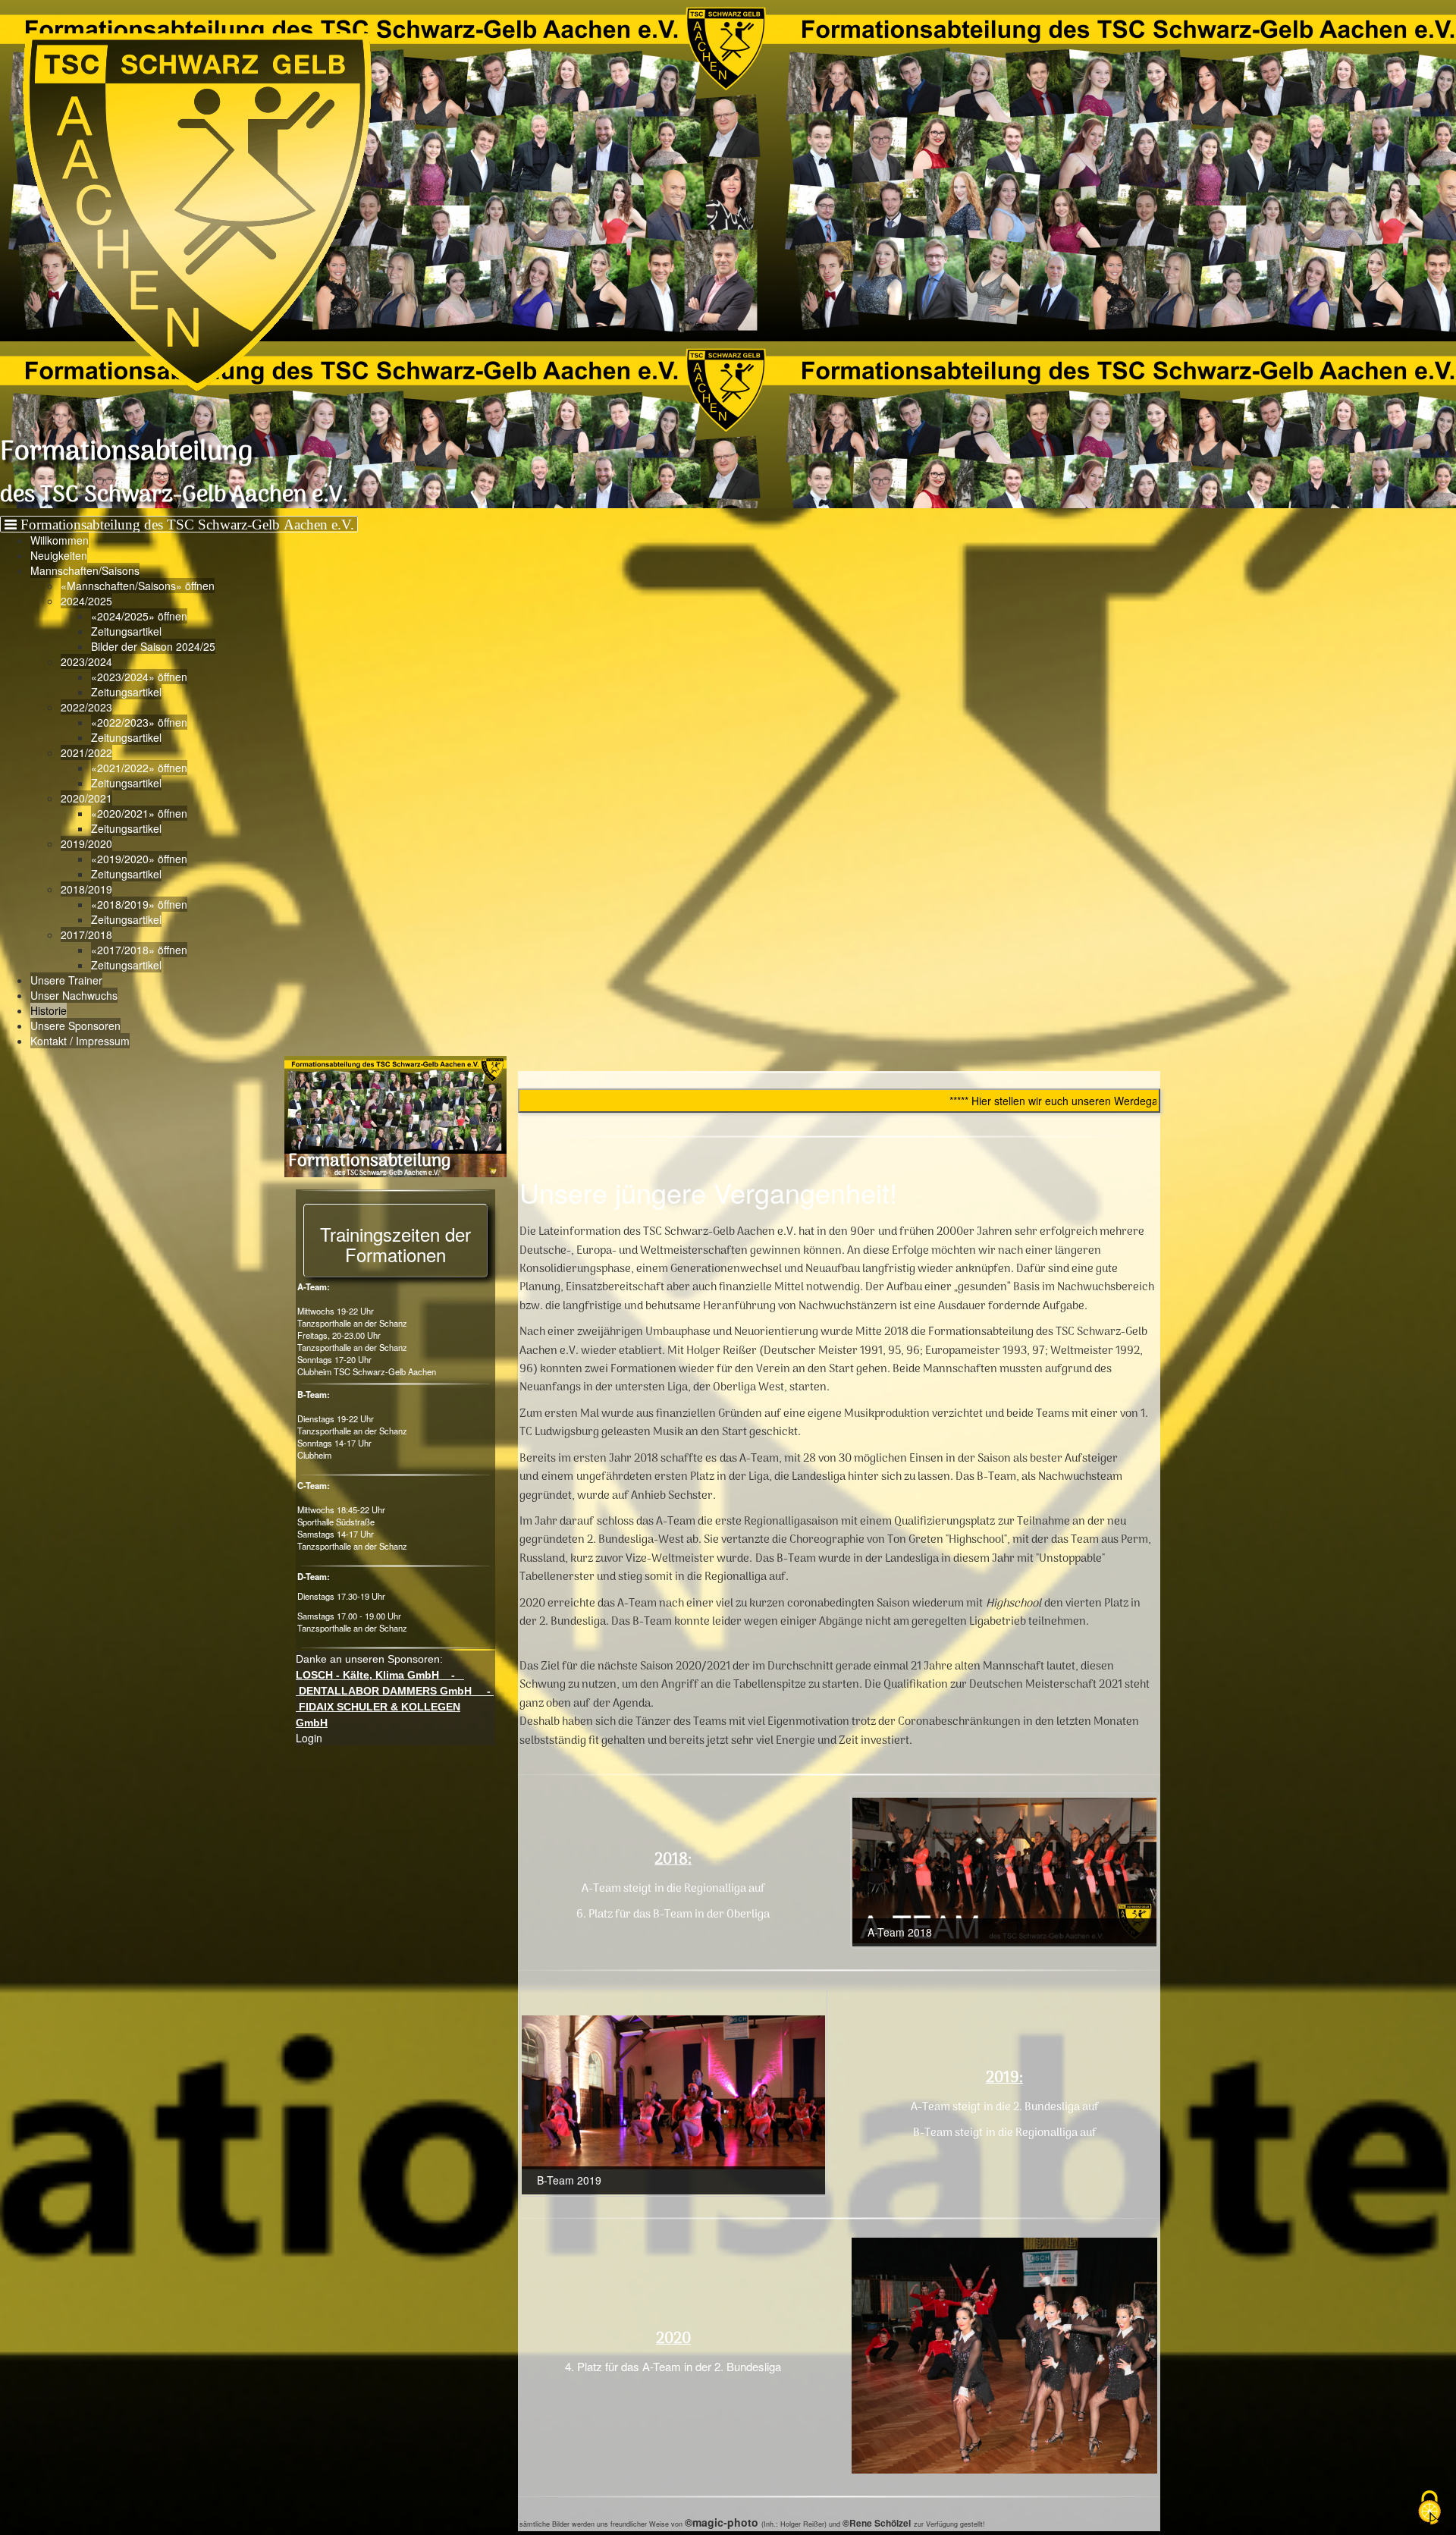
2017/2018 (86, 935)
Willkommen (60, 540)
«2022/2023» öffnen (139, 722)
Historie (49, 1010)
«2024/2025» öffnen (139, 616)
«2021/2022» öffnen (139, 768)
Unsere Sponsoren (75, 1026)
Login (309, 1738)
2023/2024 (86, 661)
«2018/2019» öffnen (139, 904)
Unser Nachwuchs (74, 995)
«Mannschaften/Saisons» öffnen (138, 586)
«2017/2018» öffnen (139, 950)
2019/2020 (86, 843)
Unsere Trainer (66, 980)
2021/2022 (86, 752)
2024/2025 (86, 601)
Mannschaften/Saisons (85, 570)
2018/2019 (86, 889)
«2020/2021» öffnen (139, 813)
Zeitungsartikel (126, 631)
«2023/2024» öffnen (139, 677)
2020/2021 (86, 798)
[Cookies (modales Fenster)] (1429, 2509)
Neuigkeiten (59, 555)
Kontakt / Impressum (80, 1041)
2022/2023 (86, 707)
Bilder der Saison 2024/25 (153, 646)
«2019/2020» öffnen (139, 859)
